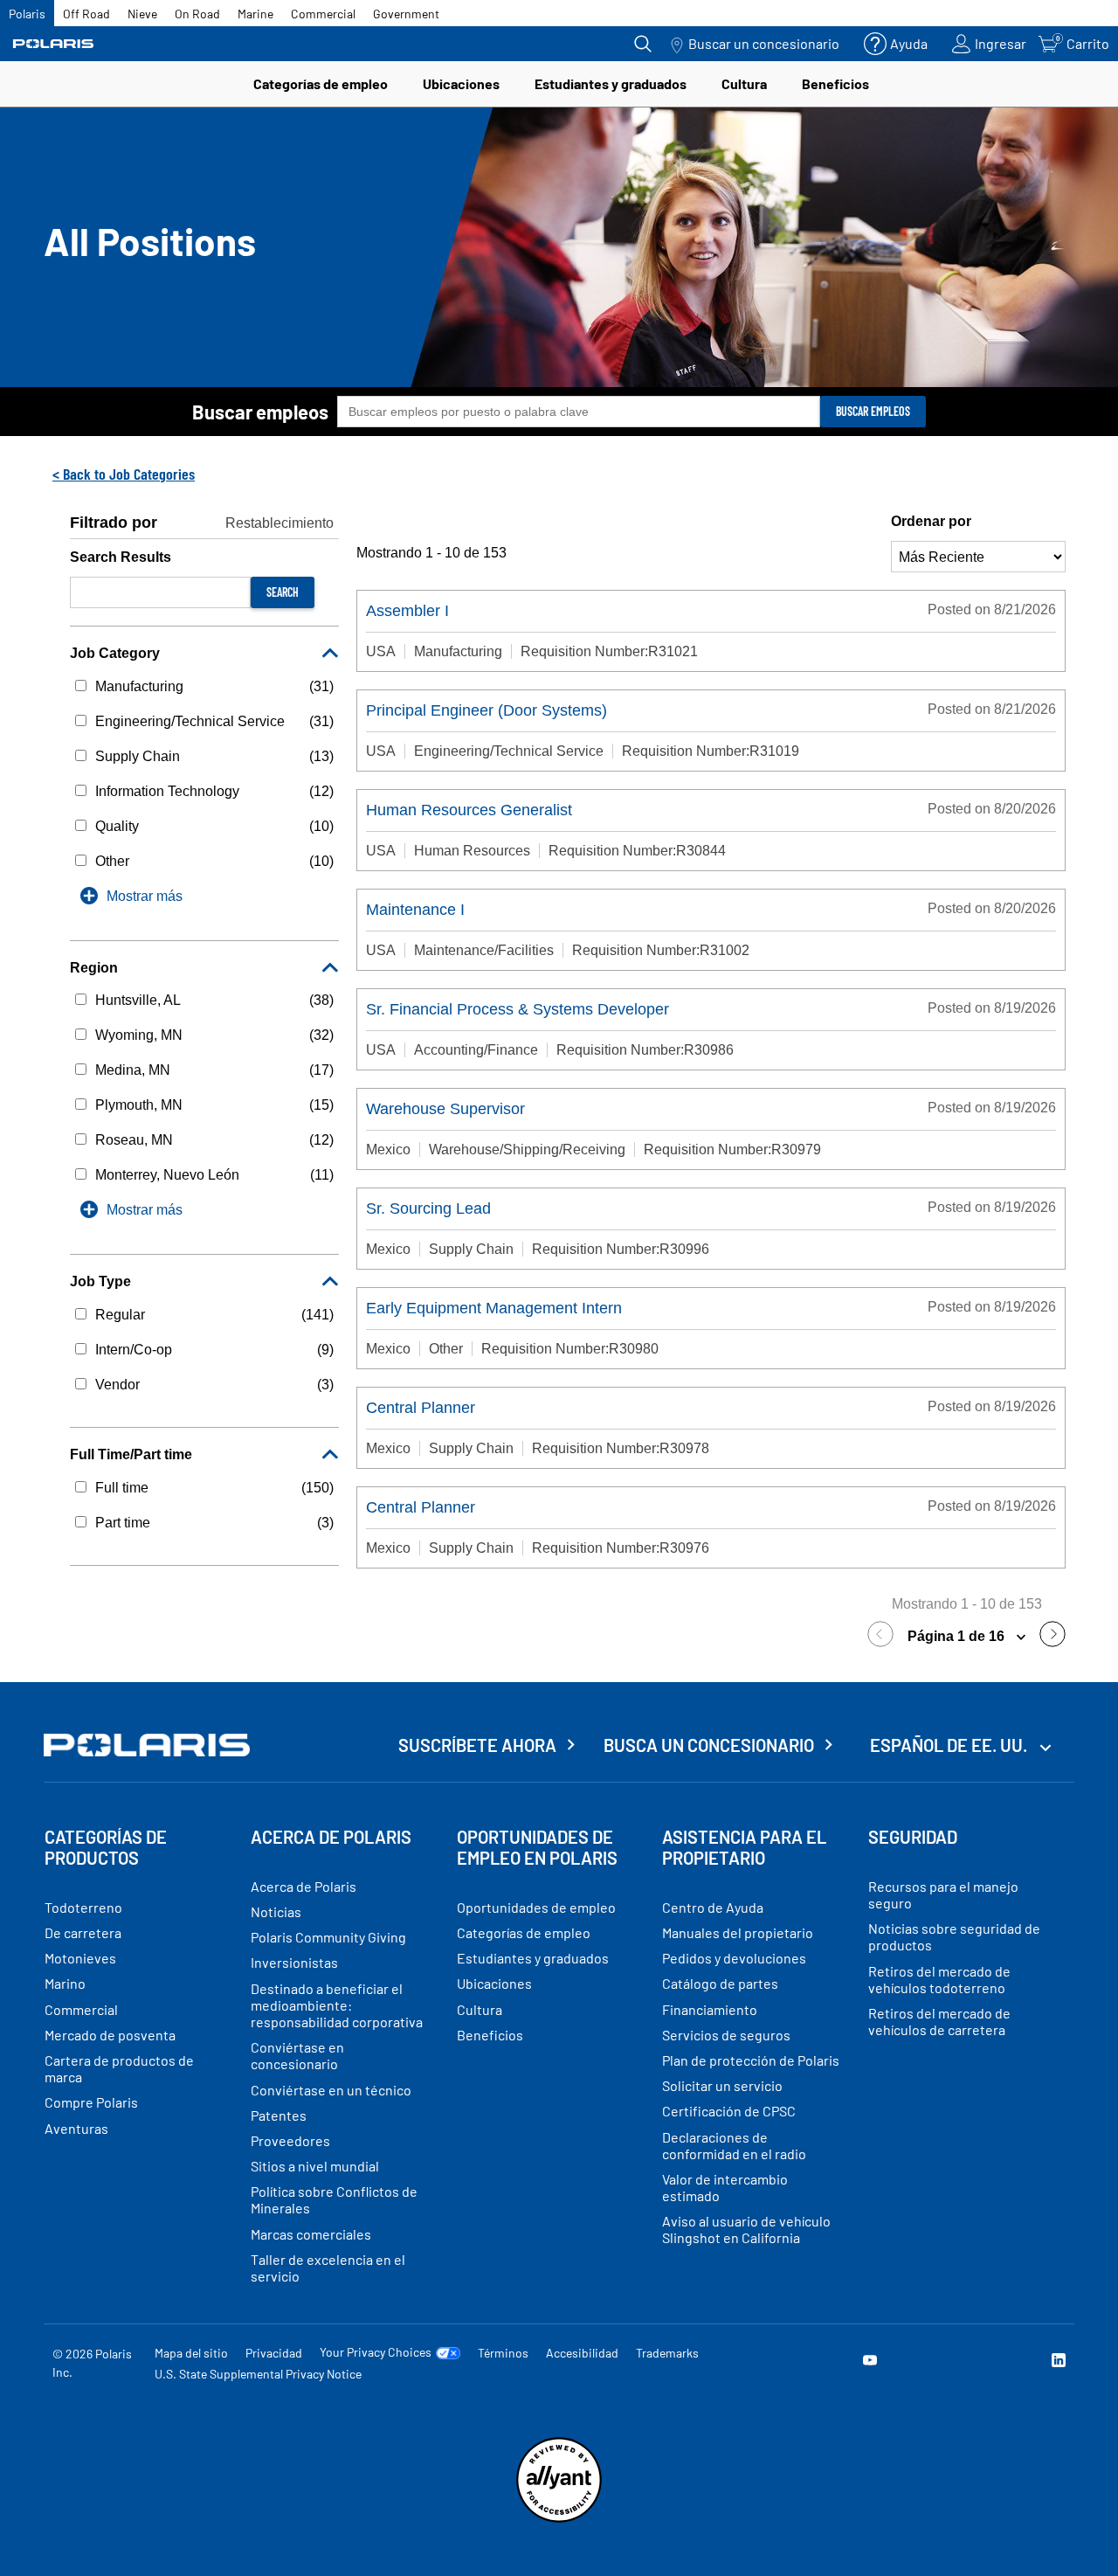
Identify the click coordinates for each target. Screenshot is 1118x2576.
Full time (122, 1488)
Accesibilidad (582, 2353)
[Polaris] (53, 44)
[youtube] (870, 2362)
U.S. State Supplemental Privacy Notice (258, 2374)
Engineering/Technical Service (190, 721)
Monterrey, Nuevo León (167, 1175)
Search (283, 592)
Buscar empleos (260, 412)
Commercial (323, 14)
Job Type (100, 1281)
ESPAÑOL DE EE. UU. (950, 1745)
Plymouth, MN (139, 1105)
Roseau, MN (134, 1140)
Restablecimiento (279, 523)
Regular (120, 1315)
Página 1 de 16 (958, 1636)
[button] (885, 1637)
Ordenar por (931, 521)
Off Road (86, 14)
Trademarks (667, 2353)
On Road (197, 14)
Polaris (27, 14)
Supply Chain (138, 756)
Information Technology (167, 791)
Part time (123, 1523)
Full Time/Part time (131, 1454)
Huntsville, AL (138, 1000)
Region (94, 968)
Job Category (115, 653)
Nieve (142, 14)
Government (406, 14)
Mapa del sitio (191, 2353)
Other (112, 861)
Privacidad (274, 2353)
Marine (255, 14)
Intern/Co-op (134, 1350)
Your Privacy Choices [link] (376, 2352)
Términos (503, 2353)
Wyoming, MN (139, 1035)
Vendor (117, 1385)
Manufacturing (139, 686)
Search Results (121, 557)
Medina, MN (133, 1070)
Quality (117, 826)
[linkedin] (1059, 2362)
